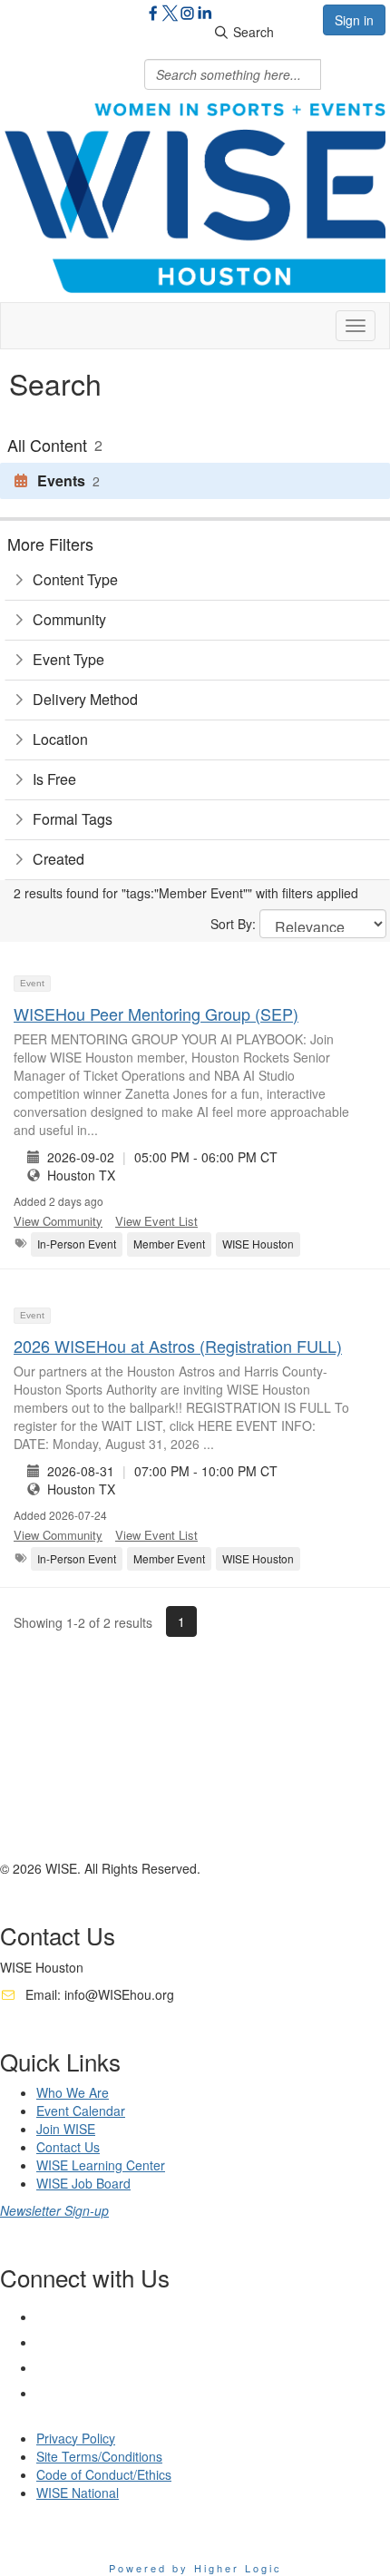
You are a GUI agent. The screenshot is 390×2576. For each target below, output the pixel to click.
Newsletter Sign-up (54, 2210)
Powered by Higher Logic (195, 2568)
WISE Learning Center (101, 2165)
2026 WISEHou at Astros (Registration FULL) (178, 1346)
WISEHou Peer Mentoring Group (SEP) (156, 1014)
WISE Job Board (83, 2183)
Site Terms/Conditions (99, 2456)
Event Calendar (81, 2111)
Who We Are (73, 2092)
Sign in (354, 20)
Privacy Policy (76, 2438)
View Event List (156, 1221)
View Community (58, 1221)
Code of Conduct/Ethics (104, 2474)
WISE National (78, 2493)
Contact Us (68, 2147)
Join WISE (66, 2129)
